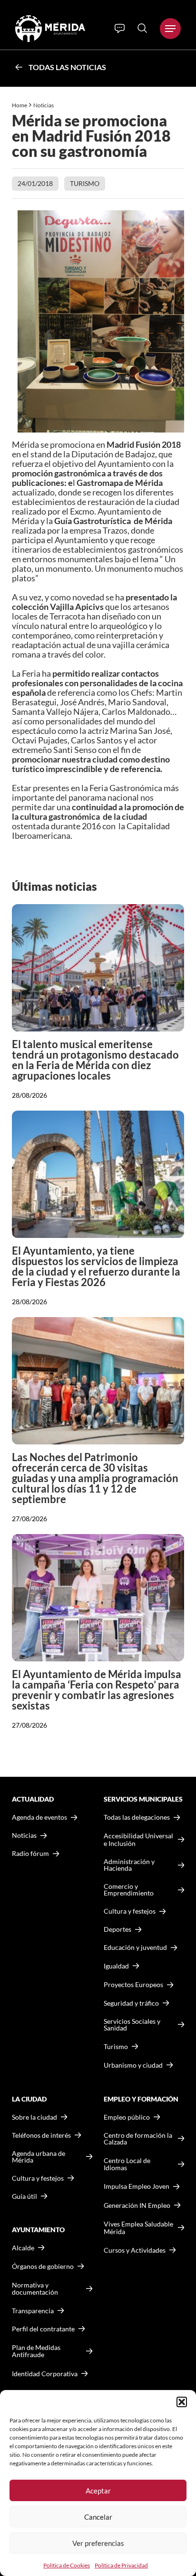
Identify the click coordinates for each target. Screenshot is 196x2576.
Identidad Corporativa (45, 2374)
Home (20, 105)
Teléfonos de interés (41, 2135)
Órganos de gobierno (43, 2266)
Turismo (85, 183)
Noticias (44, 105)
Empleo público (127, 2117)
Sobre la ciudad (34, 2117)
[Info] (120, 29)
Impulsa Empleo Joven (137, 2186)
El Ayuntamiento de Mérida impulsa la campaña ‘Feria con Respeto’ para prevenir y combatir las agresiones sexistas (97, 1690)
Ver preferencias (98, 2543)
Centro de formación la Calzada (138, 2139)
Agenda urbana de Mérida (39, 2157)
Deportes (118, 1929)
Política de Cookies (67, 2565)
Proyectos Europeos (133, 1984)
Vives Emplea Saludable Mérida (138, 2228)
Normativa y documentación (35, 2289)
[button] (182, 2402)
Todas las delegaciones (137, 1817)
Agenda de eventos (39, 1817)
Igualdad (116, 1966)
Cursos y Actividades (135, 2250)
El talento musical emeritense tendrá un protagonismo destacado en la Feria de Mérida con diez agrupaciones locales (95, 1060)
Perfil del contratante (43, 2329)
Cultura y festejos (38, 2178)
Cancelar (98, 2517)
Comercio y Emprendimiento (129, 1890)
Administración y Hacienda (129, 1865)
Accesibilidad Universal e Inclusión (138, 1839)
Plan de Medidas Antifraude (36, 2351)
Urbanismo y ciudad (133, 2065)
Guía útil (24, 2196)
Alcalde (23, 2248)
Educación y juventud (135, 1947)
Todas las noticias (67, 67)
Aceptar (98, 2491)
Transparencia (33, 2311)
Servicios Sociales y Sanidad (132, 2025)
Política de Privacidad (121, 2565)
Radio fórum (30, 1854)
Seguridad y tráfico (131, 2003)
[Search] (142, 28)
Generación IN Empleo (137, 2205)
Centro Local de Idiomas (127, 2164)
